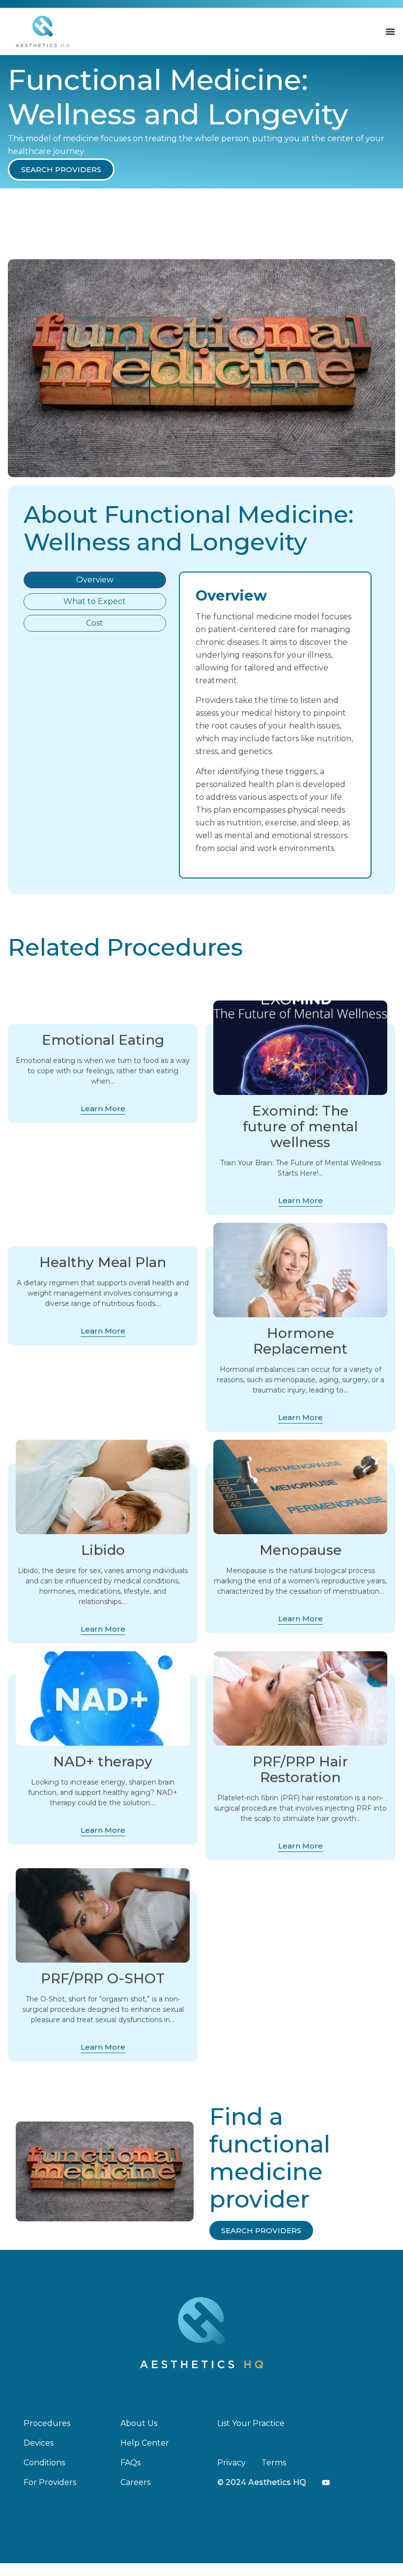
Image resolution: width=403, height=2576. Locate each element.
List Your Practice (251, 2423)
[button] (61, 169)
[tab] (95, 580)
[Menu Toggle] (390, 31)
